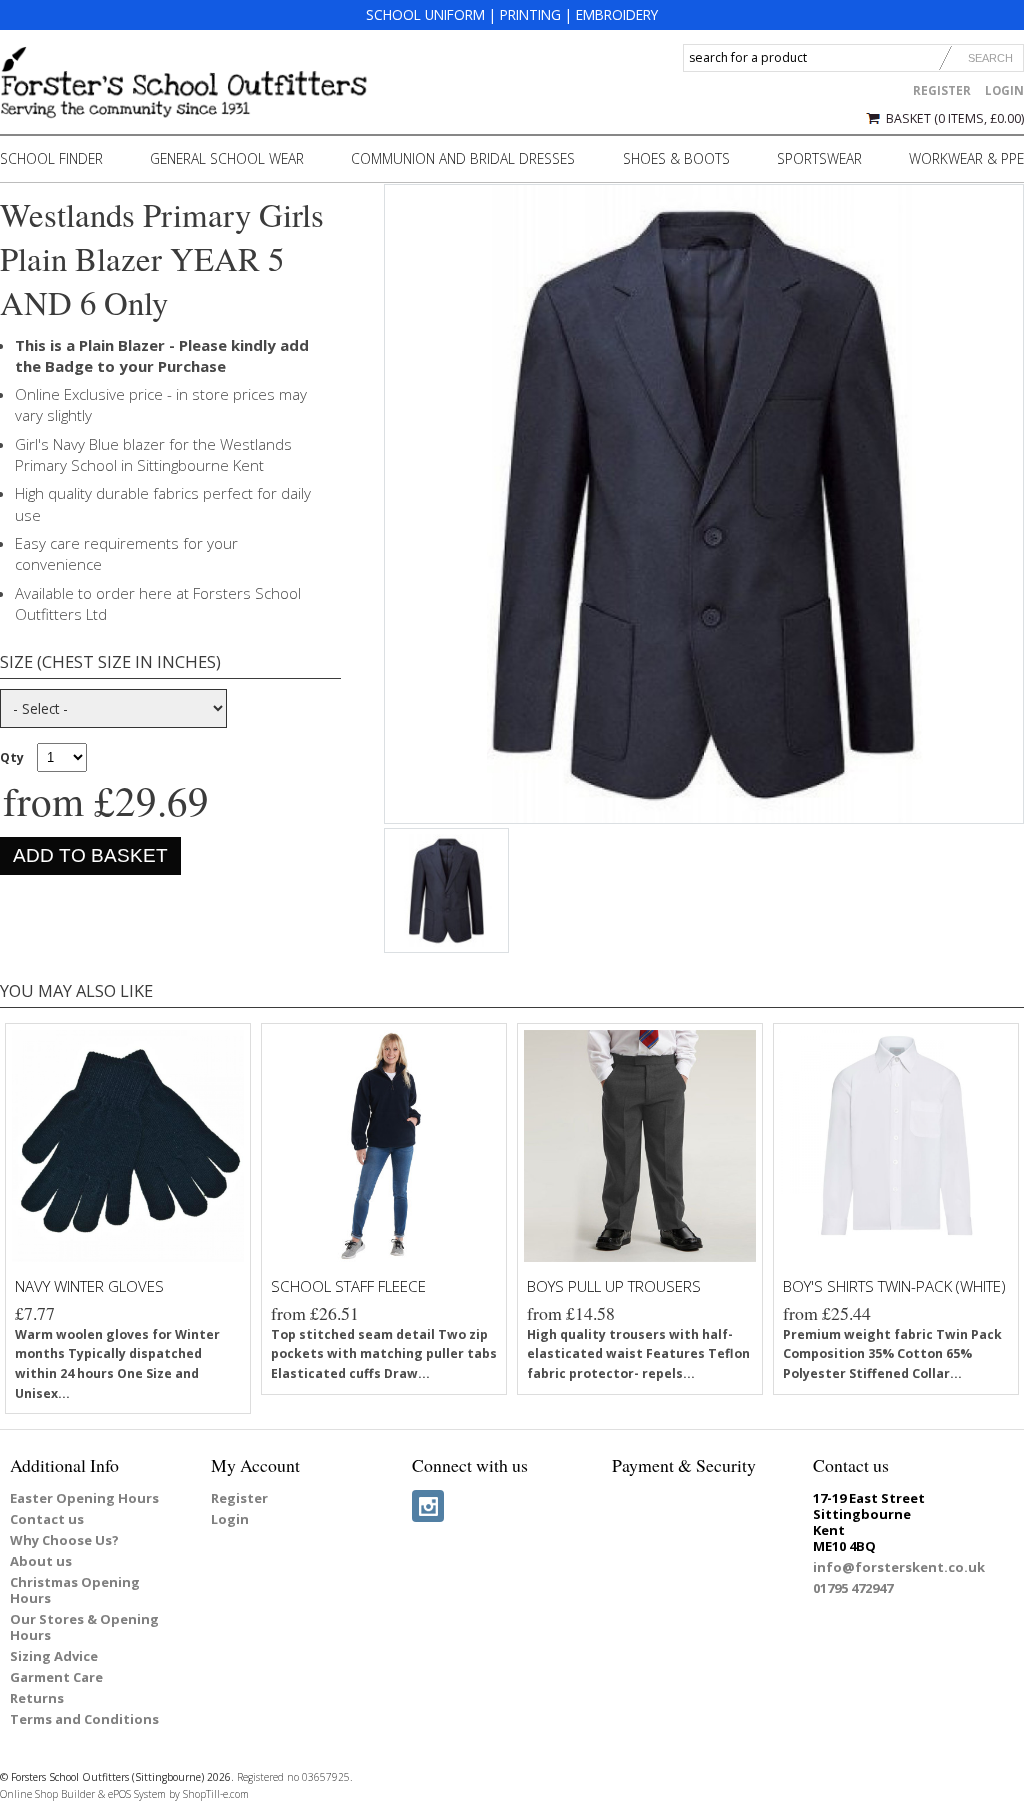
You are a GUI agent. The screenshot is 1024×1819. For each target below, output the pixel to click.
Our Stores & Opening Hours (84, 1627)
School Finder (51, 158)
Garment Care (56, 1677)
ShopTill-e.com (216, 1794)
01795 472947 (853, 1588)
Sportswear (819, 158)
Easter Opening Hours (84, 1498)
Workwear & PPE (966, 158)
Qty (12, 757)
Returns (37, 1698)
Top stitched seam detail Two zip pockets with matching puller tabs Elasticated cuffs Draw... (384, 1354)
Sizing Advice (54, 1656)
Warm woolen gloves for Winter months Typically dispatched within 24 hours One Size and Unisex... (117, 1364)
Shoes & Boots (676, 158)
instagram (428, 1506)
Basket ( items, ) (955, 118)
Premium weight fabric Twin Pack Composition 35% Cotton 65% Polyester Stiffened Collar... (892, 1354)
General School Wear (227, 158)
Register (942, 90)
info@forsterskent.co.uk (899, 1567)
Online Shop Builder (47, 1794)
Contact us (47, 1519)
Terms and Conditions (84, 1719)
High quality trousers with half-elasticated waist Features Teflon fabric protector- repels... (638, 1354)
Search (990, 58)
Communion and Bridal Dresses (463, 158)
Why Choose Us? (64, 1540)
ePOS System (137, 1794)
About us (41, 1561)
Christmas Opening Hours (75, 1590)
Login (1004, 90)
